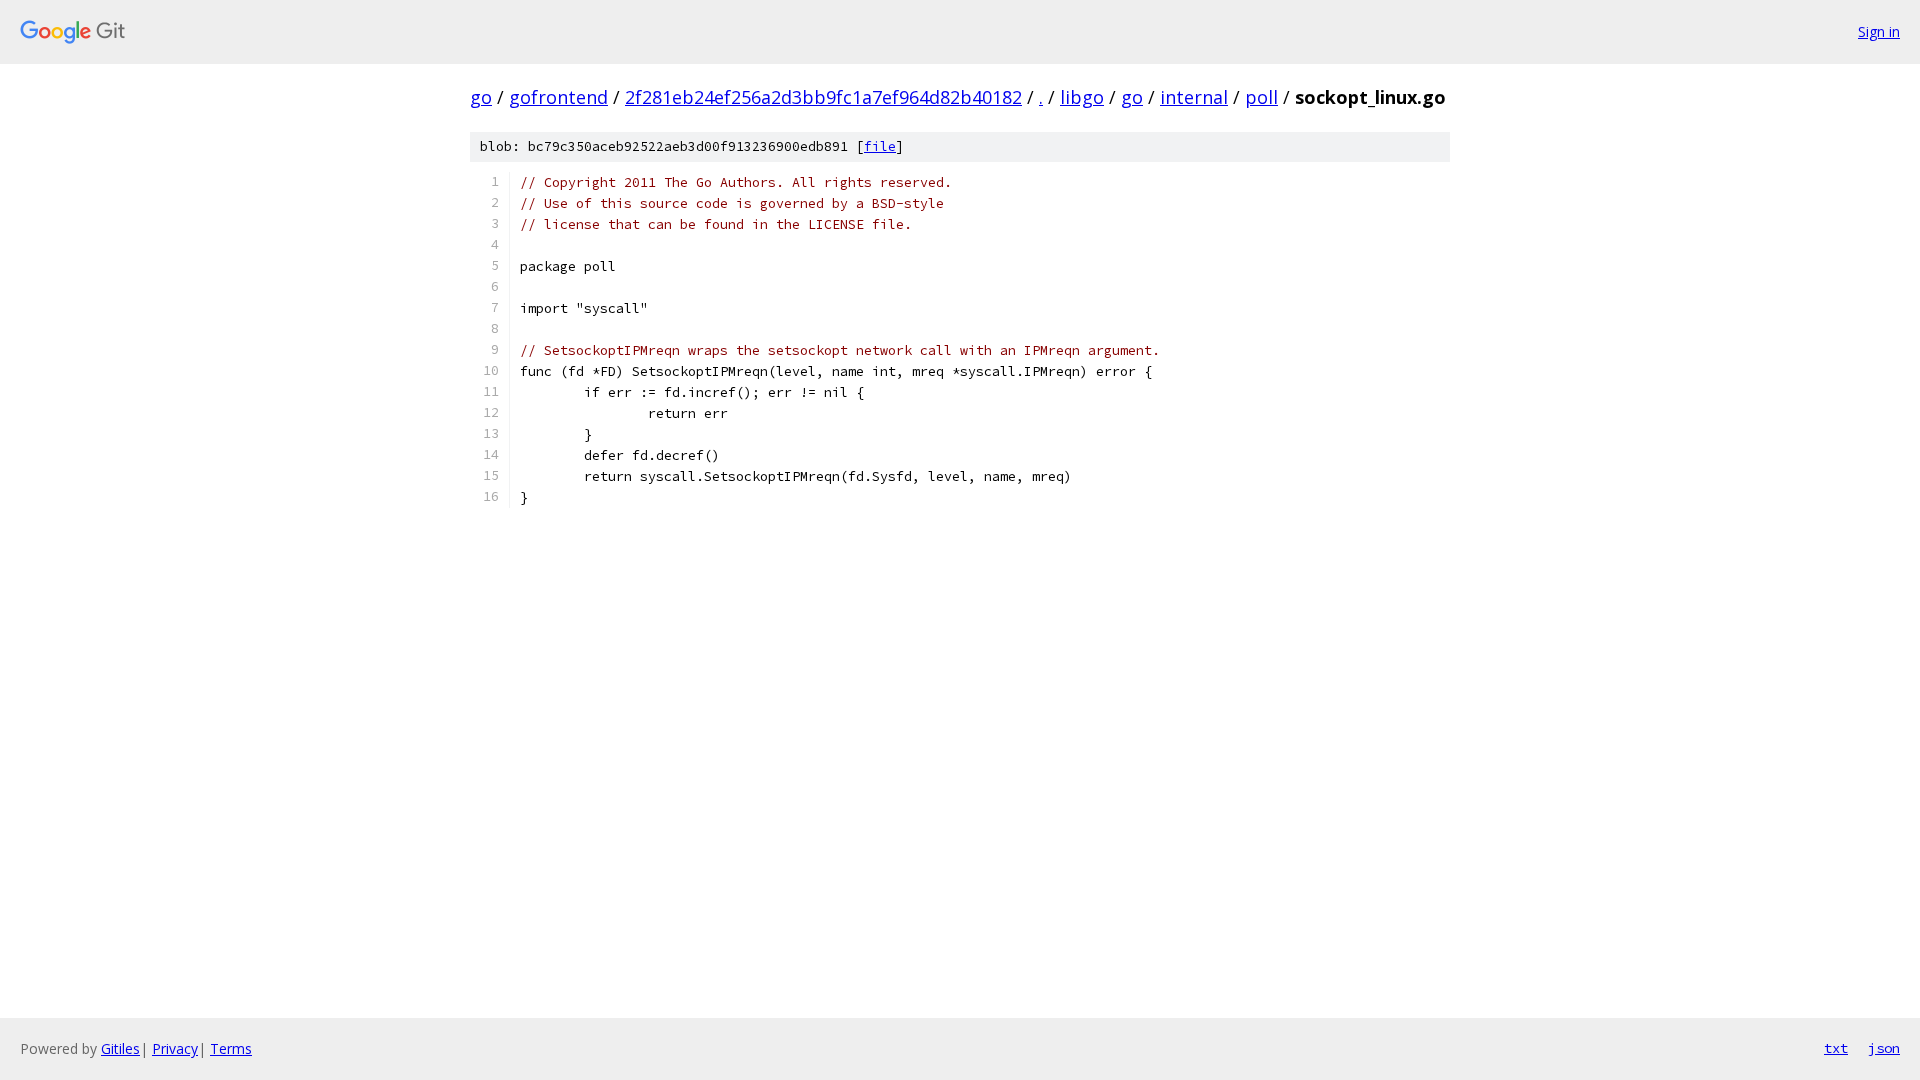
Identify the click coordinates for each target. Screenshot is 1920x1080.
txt (1836, 1048)
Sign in (1879, 31)
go (481, 97)
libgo (1082, 97)
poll (1261, 97)
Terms (231, 1048)
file (880, 146)
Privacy (175, 1048)
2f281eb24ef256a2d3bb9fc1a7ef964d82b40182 (823, 97)
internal (1194, 97)
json (1884, 1048)
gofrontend (558, 97)
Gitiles (120, 1048)
